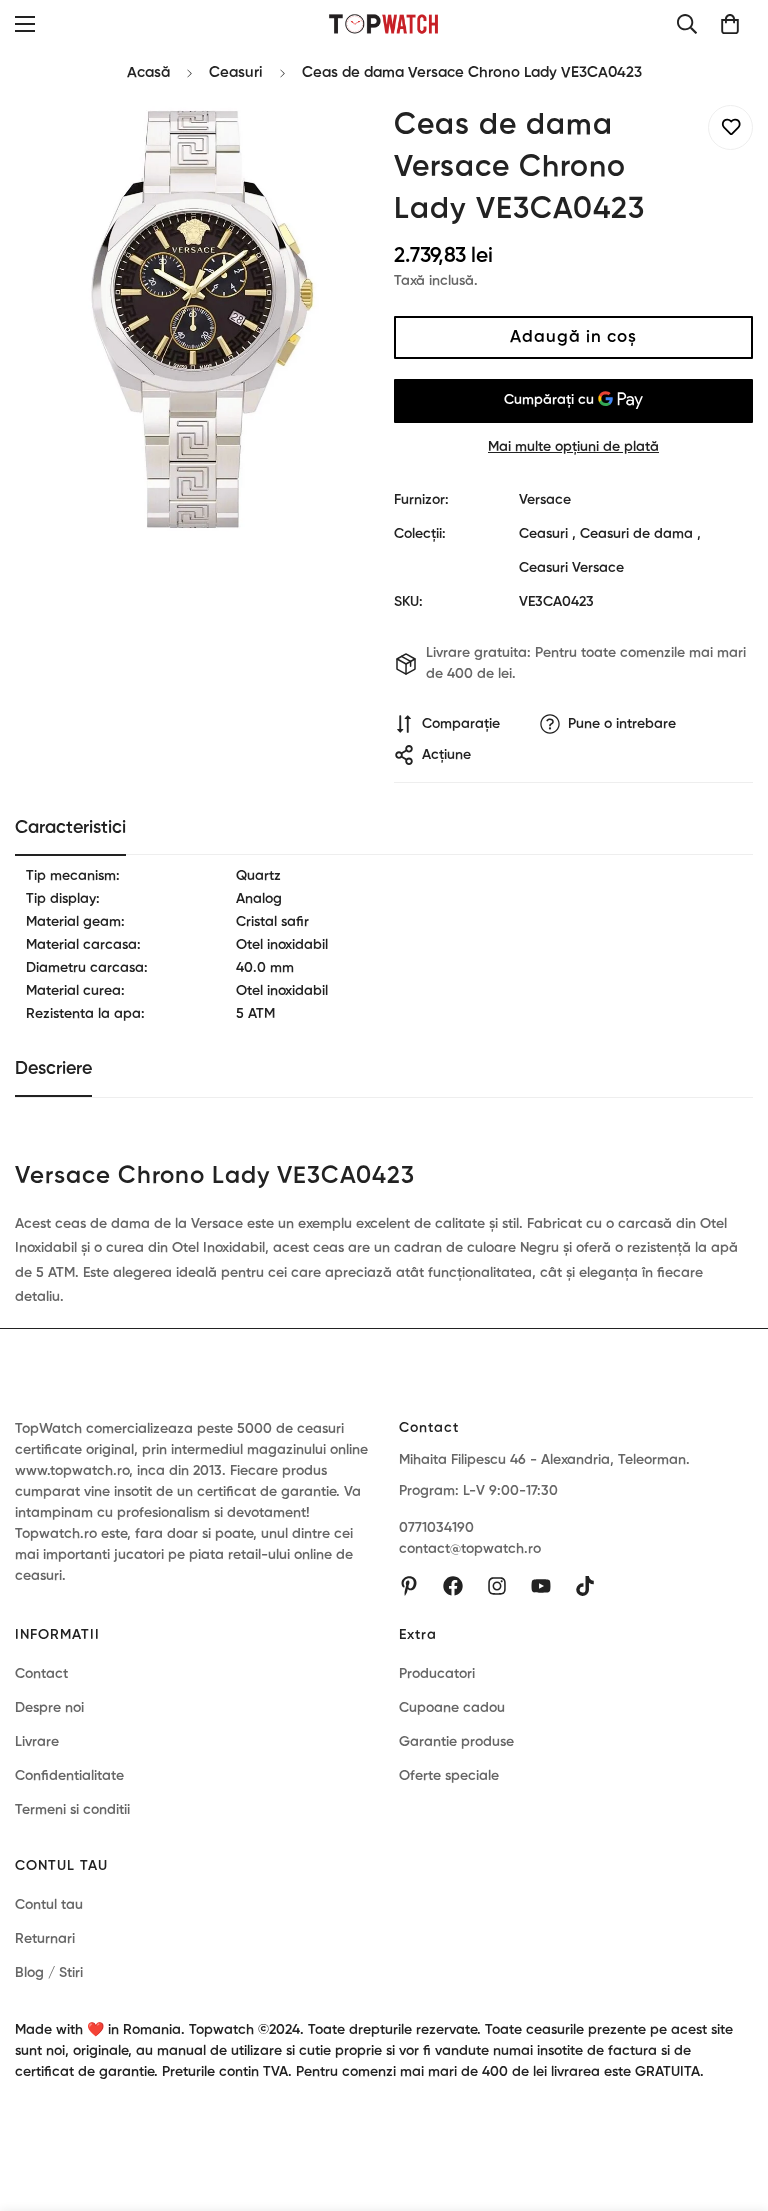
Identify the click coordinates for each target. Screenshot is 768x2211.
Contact (41, 1674)
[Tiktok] (585, 1586)
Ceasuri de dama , (640, 534)
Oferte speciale (449, 1776)
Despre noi (49, 1708)
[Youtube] (541, 1586)
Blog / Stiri (49, 1973)
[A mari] (331, 142)
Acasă (148, 72)
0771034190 (436, 1528)
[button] (730, 24)
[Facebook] (453, 1586)
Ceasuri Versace (571, 568)
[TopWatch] (384, 23)
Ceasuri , (547, 534)
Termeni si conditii (72, 1810)
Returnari (45, 1939)
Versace (545, 500)
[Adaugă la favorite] (730, 127)
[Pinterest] (409, 1586)
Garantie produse (456, 1742)
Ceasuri (236, 72)
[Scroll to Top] (729, 2102)
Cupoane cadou (452, 1708)
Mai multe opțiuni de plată (573, 447)
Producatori (437, 1674)
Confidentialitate (69, 1776)
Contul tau (49, 1905)
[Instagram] (497, 1586)
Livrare (37, 1742)
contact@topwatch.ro (470, 1549)
